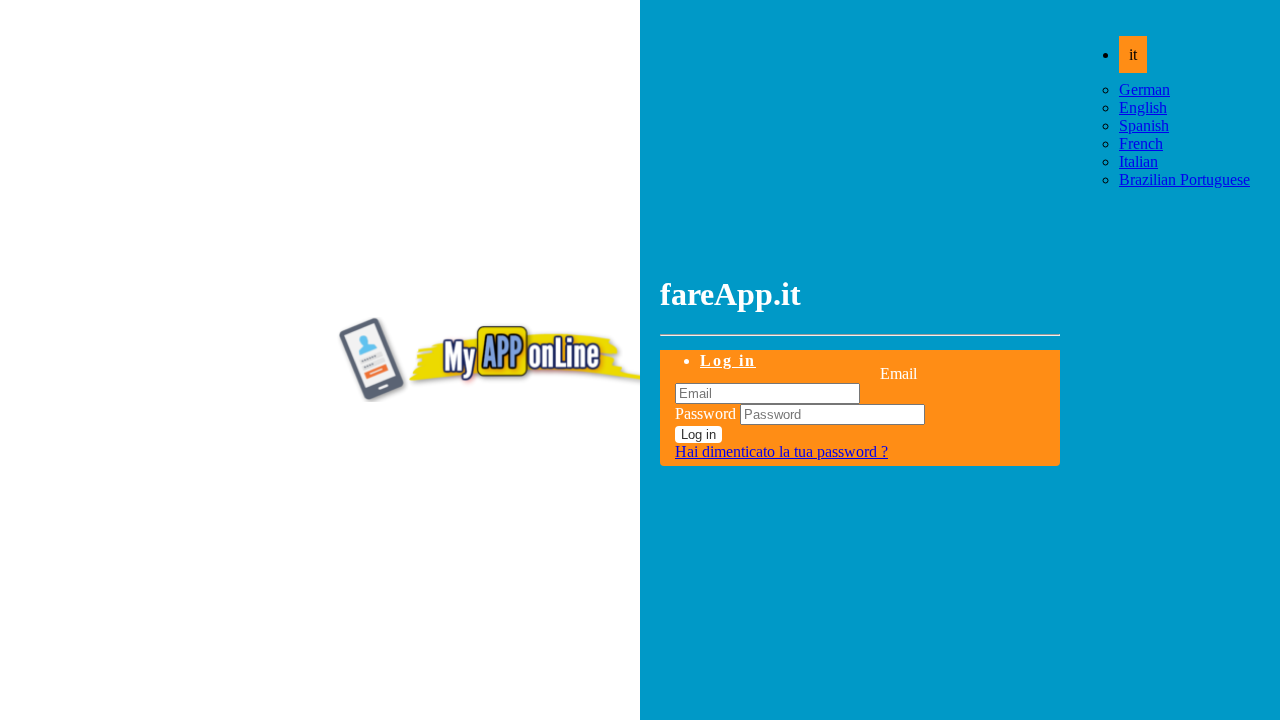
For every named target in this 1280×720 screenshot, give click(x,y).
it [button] (1133, 54)
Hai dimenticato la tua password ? (781, 451)
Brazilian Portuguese (1184, 179)
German (1144, 89)
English (1143, 107)
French (1141, 143)
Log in (728, 360)
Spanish (1144, 125)
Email (898, 373)
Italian (1138, 161)
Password (705, 413)
